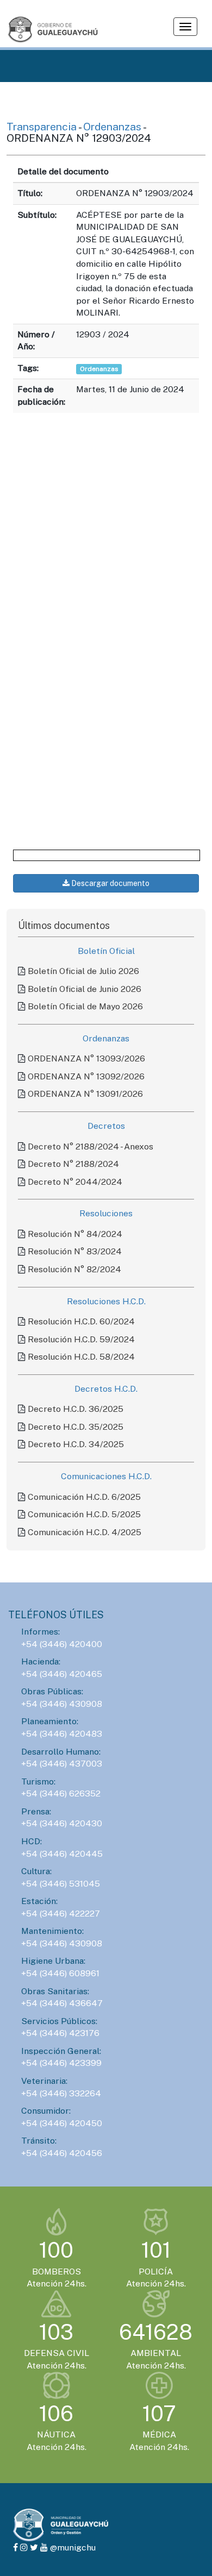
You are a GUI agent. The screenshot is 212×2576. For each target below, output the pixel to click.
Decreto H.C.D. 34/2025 (76, 1444)
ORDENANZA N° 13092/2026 (86, 1076)
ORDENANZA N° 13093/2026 (86, 1058)
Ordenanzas (113, 126)
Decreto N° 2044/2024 (75, 1182)
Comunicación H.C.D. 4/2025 (85, 1532)
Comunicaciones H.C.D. (106, 1476)
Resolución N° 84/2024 (75, 1234)
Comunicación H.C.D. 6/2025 (84, 1497)
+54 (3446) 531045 (61, 1884)
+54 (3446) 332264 (61, 2093)
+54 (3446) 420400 (62, 1644)
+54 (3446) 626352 (61, 1793)
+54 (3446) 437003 (62, 1764)
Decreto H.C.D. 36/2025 (76, 1409)
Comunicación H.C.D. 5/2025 (84, 1514)
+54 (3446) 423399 (61, 2063)
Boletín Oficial (106, 951)
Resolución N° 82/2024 (74, 1269)
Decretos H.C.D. (106, 1389)
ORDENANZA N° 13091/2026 (85, 1094)
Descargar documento (110, 883)
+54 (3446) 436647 (62, 2003)
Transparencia (42, 126)
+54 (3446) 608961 (60, 1973)
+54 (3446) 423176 (60, 2033)
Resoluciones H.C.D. (106, 1301)
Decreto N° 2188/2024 (73, 1164)
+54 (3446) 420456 (62, 2153)
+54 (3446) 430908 (62, 1704)
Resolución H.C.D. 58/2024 (81, 1357)
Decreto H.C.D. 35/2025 (76, 1427)
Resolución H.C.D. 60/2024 (81, 1321)
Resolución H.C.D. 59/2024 (81, 1339)
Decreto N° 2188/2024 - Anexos (91, 1146)
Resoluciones (106, 1213)
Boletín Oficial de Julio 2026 (83, 971)
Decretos (106, 1126)
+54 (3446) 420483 (62, 1734)
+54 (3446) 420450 (62, 2123)
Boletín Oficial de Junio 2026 (85, 989)
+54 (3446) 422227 (61, 1914)
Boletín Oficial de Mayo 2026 (85, 1006)
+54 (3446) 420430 (62, 1823)
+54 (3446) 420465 (62, 1674)
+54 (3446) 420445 (62, 1854)
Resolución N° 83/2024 (75, 1251)
